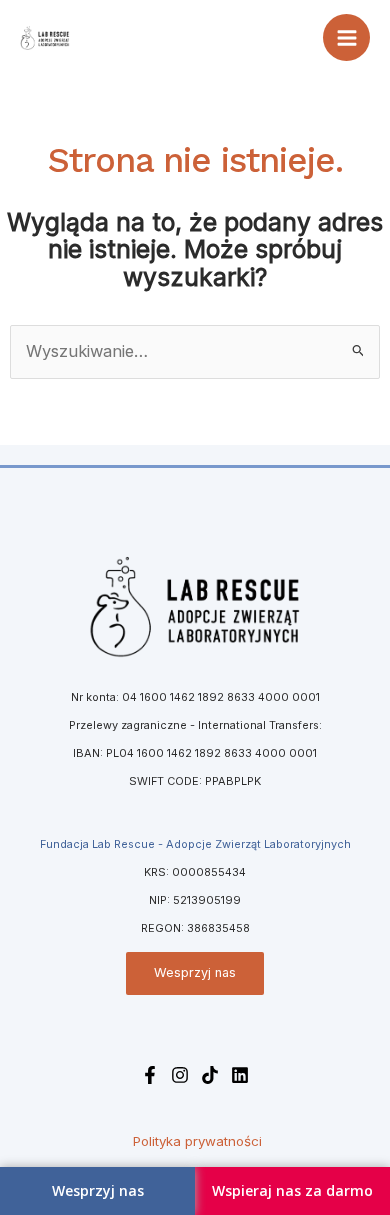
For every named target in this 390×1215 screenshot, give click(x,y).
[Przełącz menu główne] (346, 37)
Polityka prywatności (197, 1141)
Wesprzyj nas (195, 972)
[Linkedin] (240, 1075)
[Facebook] (150, 1075)
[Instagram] (180, 1075)
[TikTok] (210, 1075)
